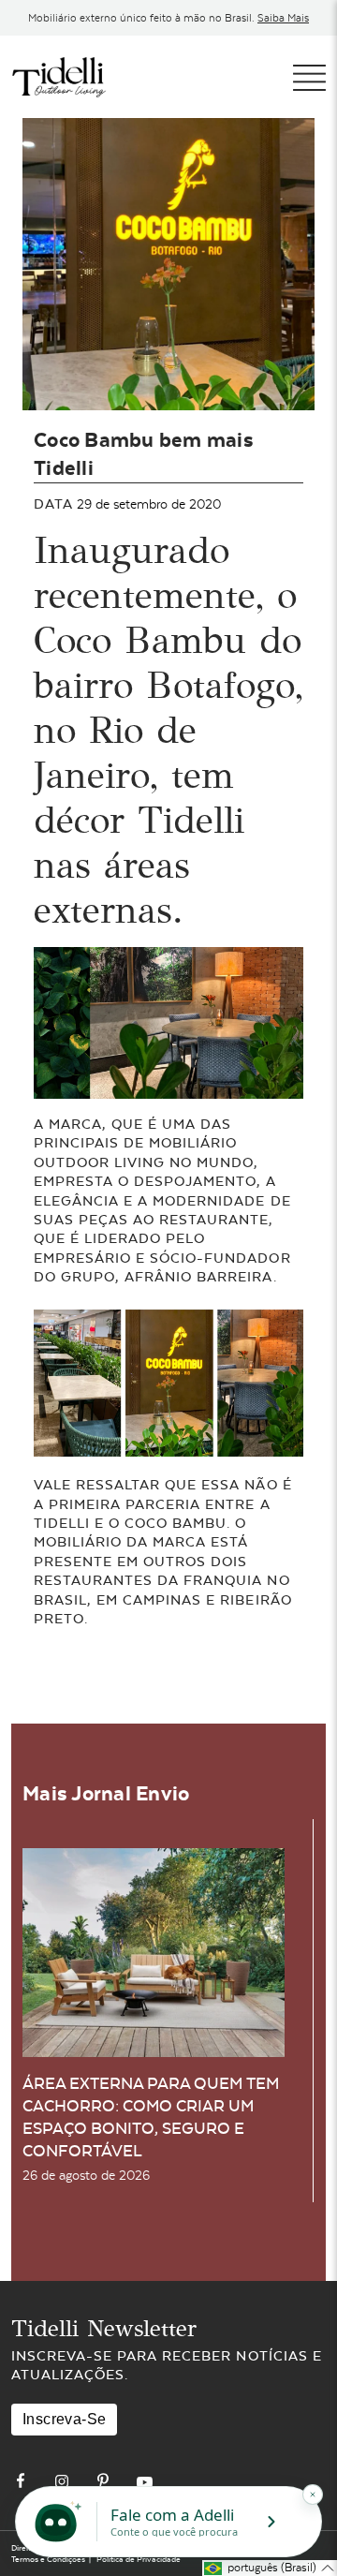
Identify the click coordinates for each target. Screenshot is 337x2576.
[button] (270, 2568)
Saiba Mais (283, 18)
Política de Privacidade (139, 2559)
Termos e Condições (48, 2559)
